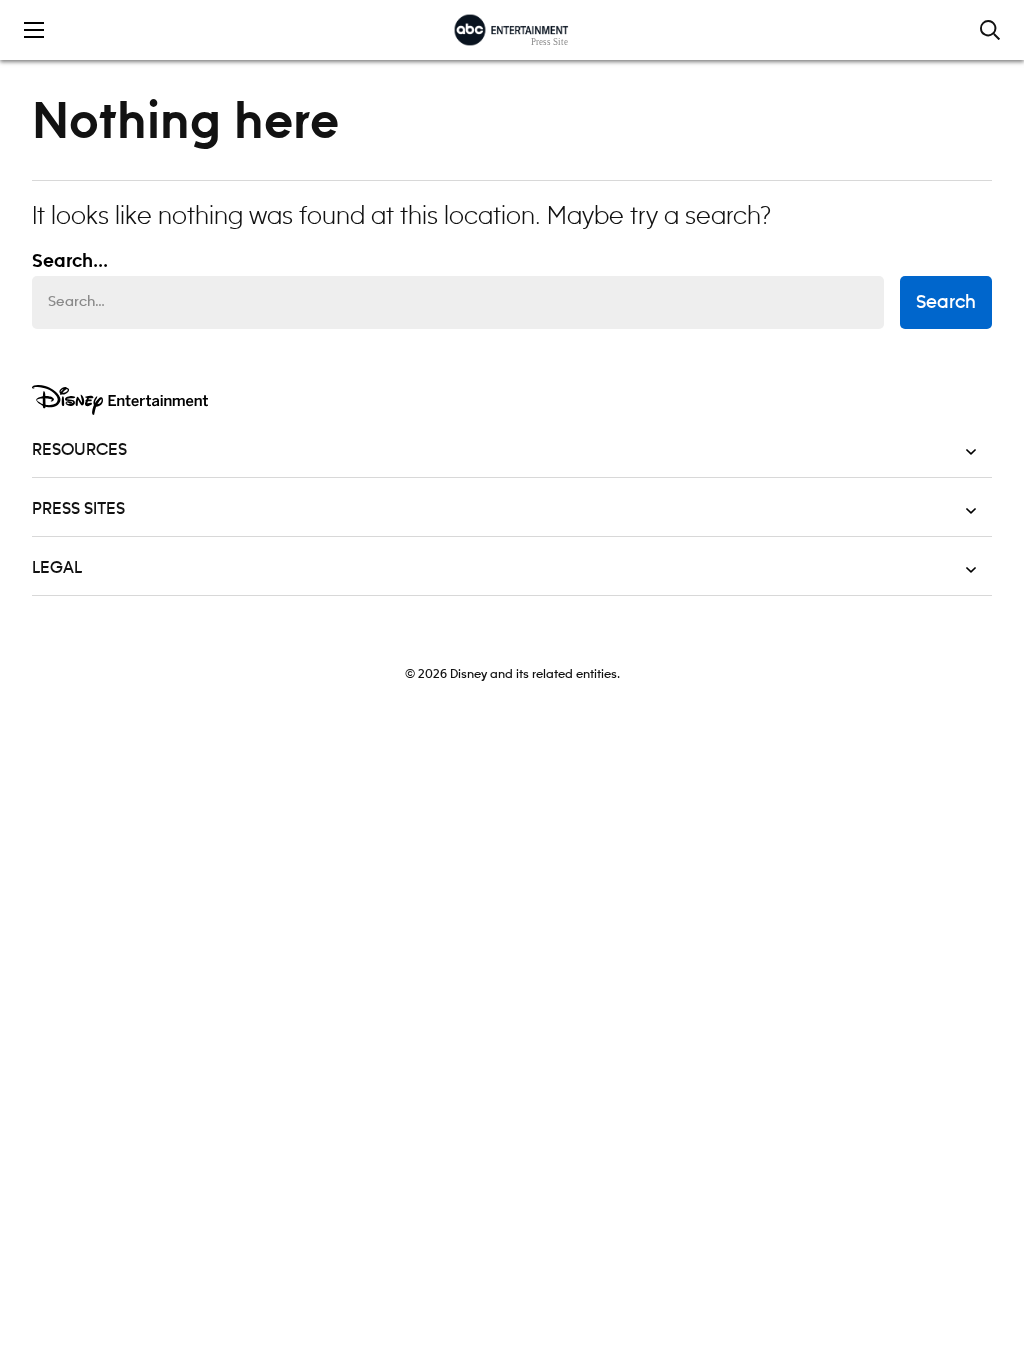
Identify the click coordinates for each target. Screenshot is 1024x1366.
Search (946, 303)
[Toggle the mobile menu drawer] (34, 30)
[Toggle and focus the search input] (990, 30)
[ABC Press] (511, 30)
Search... (70, 262)
